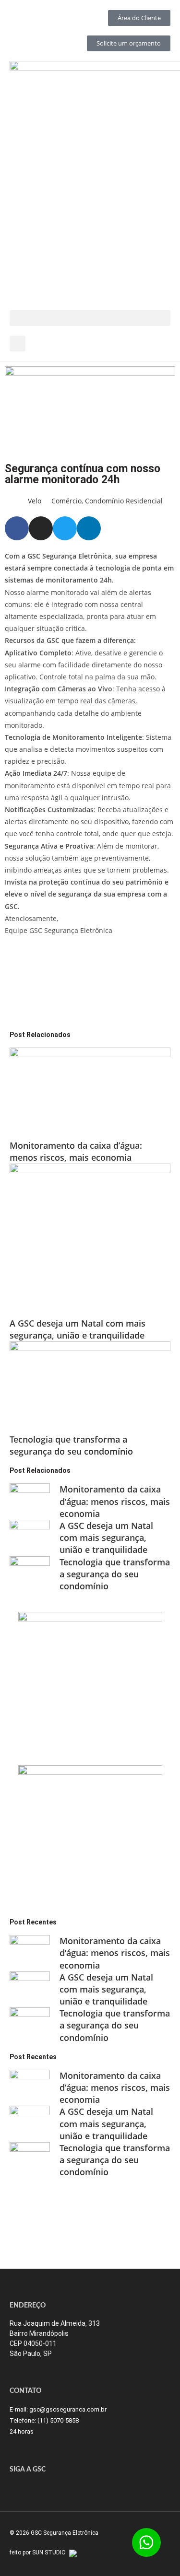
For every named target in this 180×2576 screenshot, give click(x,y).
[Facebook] (34, 2490)
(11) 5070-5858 (58, 2420)
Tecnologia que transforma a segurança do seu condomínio (71, 1445)
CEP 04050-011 (33, 2343)
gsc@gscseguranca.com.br (68, 2409)
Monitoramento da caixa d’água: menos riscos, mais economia (76, 1151)
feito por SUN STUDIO (38, 2553)
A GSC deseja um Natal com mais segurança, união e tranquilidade (78, 1329)
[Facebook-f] (17, 528)
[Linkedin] (89, 528)
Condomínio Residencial (124, 501)
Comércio (66, 501)
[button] (90, 318)
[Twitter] (65, 528)
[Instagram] (41, 528)
